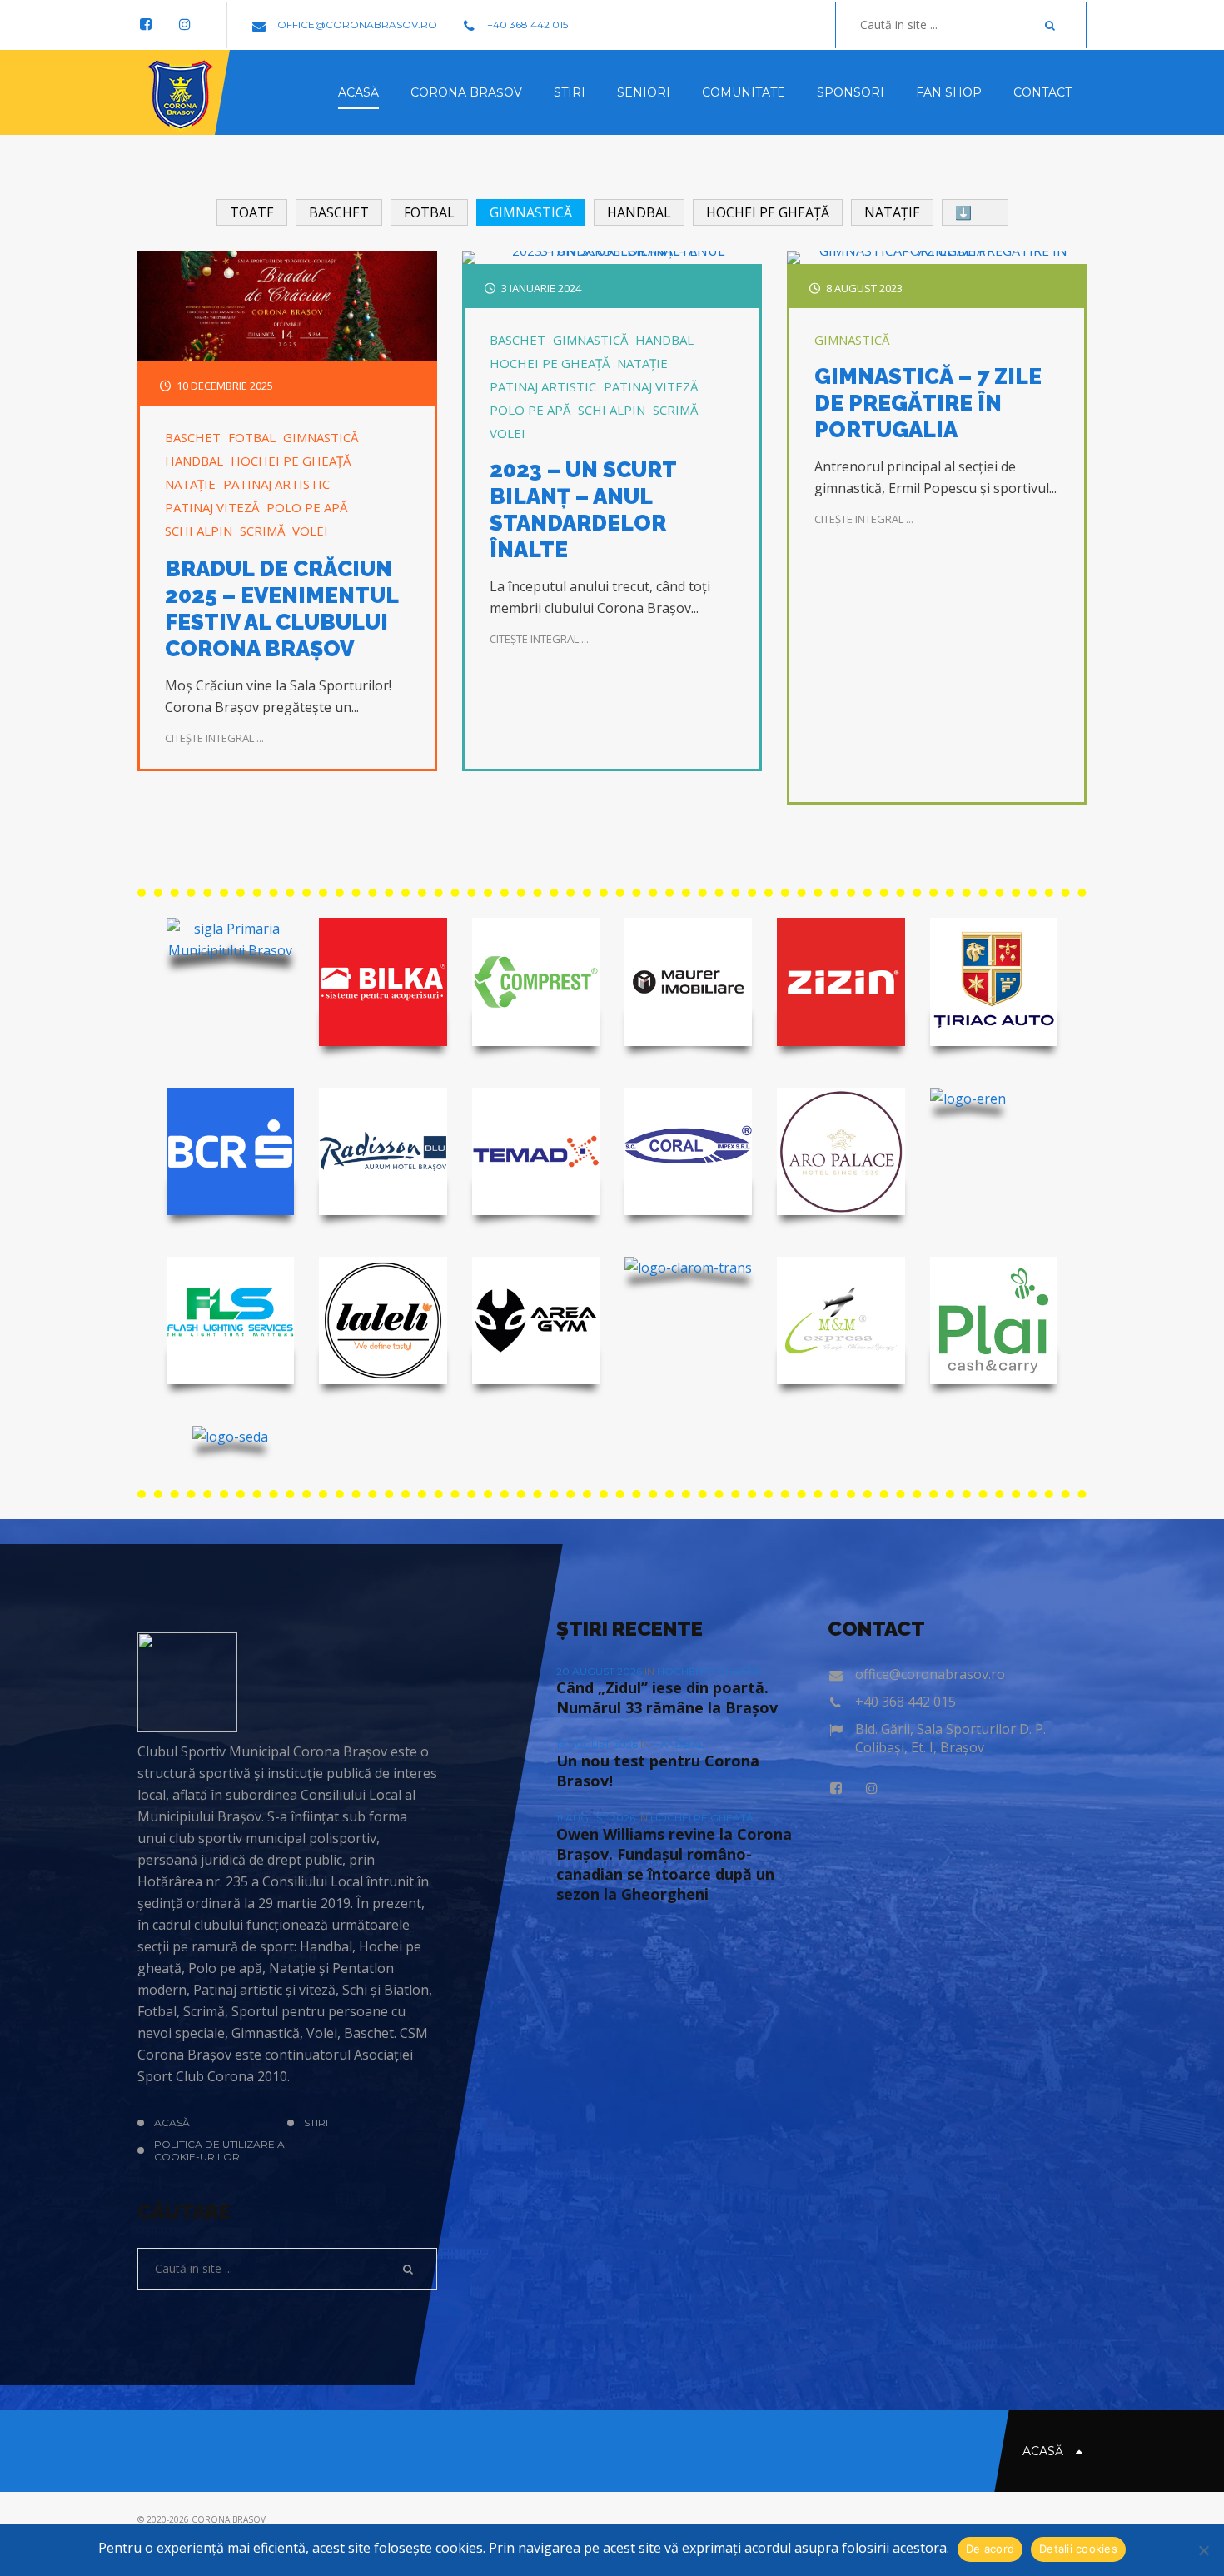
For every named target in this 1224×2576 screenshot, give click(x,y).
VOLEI (310, 531)
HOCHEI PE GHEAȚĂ (291, 461)
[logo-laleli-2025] (383, 1320)
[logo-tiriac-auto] (994, 982)
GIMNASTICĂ (321, 437)
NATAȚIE (190, 484)
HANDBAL (194, 461)
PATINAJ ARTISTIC (276, 484)
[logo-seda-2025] (230, 1437)
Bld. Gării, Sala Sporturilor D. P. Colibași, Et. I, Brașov (950, 1738)
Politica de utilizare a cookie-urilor (219, 2150)
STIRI (316, 2123)
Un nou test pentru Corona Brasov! (658, 1771)
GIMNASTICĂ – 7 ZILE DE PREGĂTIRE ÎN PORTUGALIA (928, 403)
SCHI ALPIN (199, 531)
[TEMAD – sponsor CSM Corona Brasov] (536, 1151)
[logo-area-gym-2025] (536, 1320)
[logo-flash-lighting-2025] (230, 1320)
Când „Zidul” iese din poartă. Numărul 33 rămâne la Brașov (667, 1697)
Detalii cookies (1078, 2549)
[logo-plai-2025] (994, 1320)
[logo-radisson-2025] (383, 1151)
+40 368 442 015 (526, 25)
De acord (990, 2549)
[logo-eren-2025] (968, 1099)
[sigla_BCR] (230, 1151)
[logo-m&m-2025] (841, 1320)
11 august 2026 (597, 1818)
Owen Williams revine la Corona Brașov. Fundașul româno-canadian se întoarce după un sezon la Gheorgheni (674, 1864)
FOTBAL (252, 437)
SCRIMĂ (262, 531)
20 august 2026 (600, 1671)
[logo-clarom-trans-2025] (688, 1268)
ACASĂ (172, 2123)
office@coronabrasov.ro (356, 25)
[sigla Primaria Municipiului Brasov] (230, 939)
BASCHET (193, 437)
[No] (1203, 2550)
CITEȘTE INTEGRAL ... (214, 738)
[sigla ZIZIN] (841, 982)
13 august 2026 (598, 1744)
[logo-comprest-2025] (536, 982)
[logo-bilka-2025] (383, 982)
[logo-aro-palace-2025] (841, 1151)
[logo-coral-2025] (688, 1151)
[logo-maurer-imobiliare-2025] (688, 982)
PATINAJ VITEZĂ (212, 507)
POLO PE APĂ (307, 507)
